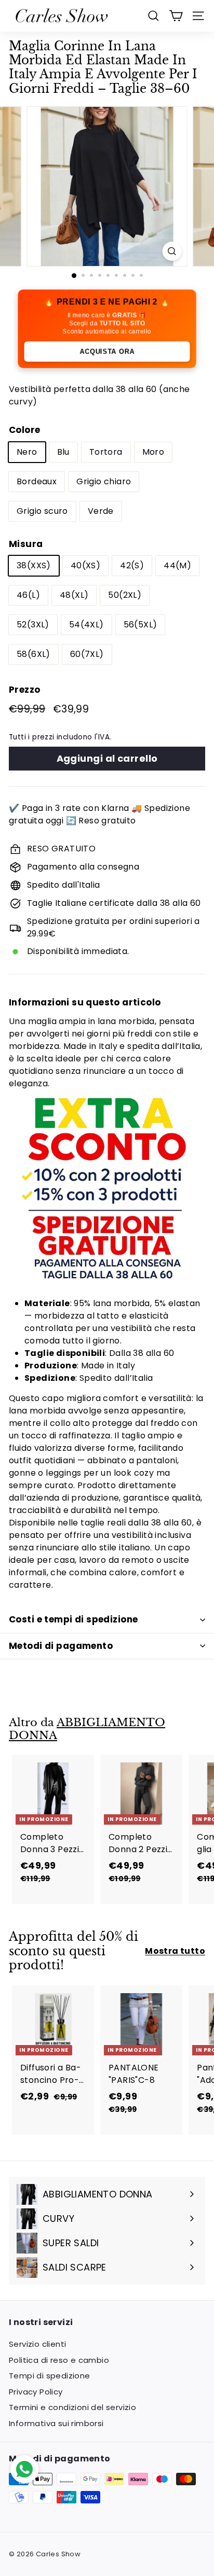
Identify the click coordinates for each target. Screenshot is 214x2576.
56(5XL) (141, 625)
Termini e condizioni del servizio (72, 2407)
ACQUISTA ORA (107, 351)
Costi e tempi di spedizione (73, 1619)
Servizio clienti (37, 2344)
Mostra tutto (175, 1951)
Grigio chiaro (104, 481)
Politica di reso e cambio (59, 2360)
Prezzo (24, 690)
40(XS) (85, 565)
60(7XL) (87, 654)
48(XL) (74, 595)
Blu (63, 452)
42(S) (132, 565)
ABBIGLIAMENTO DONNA (87, 1729)
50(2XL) (125, 595)
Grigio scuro (42, 511)
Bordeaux (37, 481)
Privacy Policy (36, 2392)
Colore (24, 430)
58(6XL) (34, 654)
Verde (101, 511)
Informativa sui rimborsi (56, 2423)
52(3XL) (33, 625)
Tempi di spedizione (50, 2376)
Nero (27, 452)
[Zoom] (172, 251)
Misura (26, 544)
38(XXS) (34, 565)
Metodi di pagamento (61, 1646)
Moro (153, 452)
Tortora (106, 452)
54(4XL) (86, 625)
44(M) (177, 565)
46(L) (28, 595)
